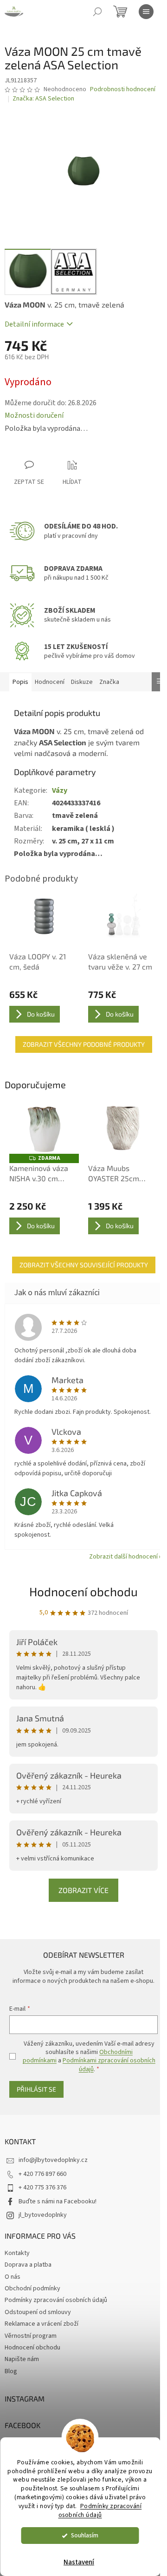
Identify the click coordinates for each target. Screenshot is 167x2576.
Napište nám (22, 2359)
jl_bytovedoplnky (43, 2215)
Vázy (60, 790)
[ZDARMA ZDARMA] (44, 1128)
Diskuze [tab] (82, 682)
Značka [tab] (109, 682)
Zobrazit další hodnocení (123, 1557)
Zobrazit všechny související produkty (84, 1265)
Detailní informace (34, 324)
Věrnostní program (31, 2336)
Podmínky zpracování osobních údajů (100, 2510)
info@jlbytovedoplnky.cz (53, 2160)
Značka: (43, 99)
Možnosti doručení (34, 415)
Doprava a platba (28, 2265)
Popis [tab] (20, 682)
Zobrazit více (83, 1890)
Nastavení (79, 2562)
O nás (13, 2277)
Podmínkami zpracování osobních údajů (109, 2065)
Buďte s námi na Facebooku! (58, 2201)
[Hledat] (97, 12)
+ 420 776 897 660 (42, 2174)
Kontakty (17, 2253)
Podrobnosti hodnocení (123, 90)
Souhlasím (85, 2535)
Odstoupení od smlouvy (38, 2312)
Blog (11, 2371)
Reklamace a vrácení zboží (42, 2324)
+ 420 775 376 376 (42, 2188)
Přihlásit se (36, 2089)
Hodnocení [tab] (50, 682)
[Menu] (146, 12)
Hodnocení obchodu (83, 1591)
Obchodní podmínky (32, 2288)
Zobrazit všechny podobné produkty (84, 1044)
